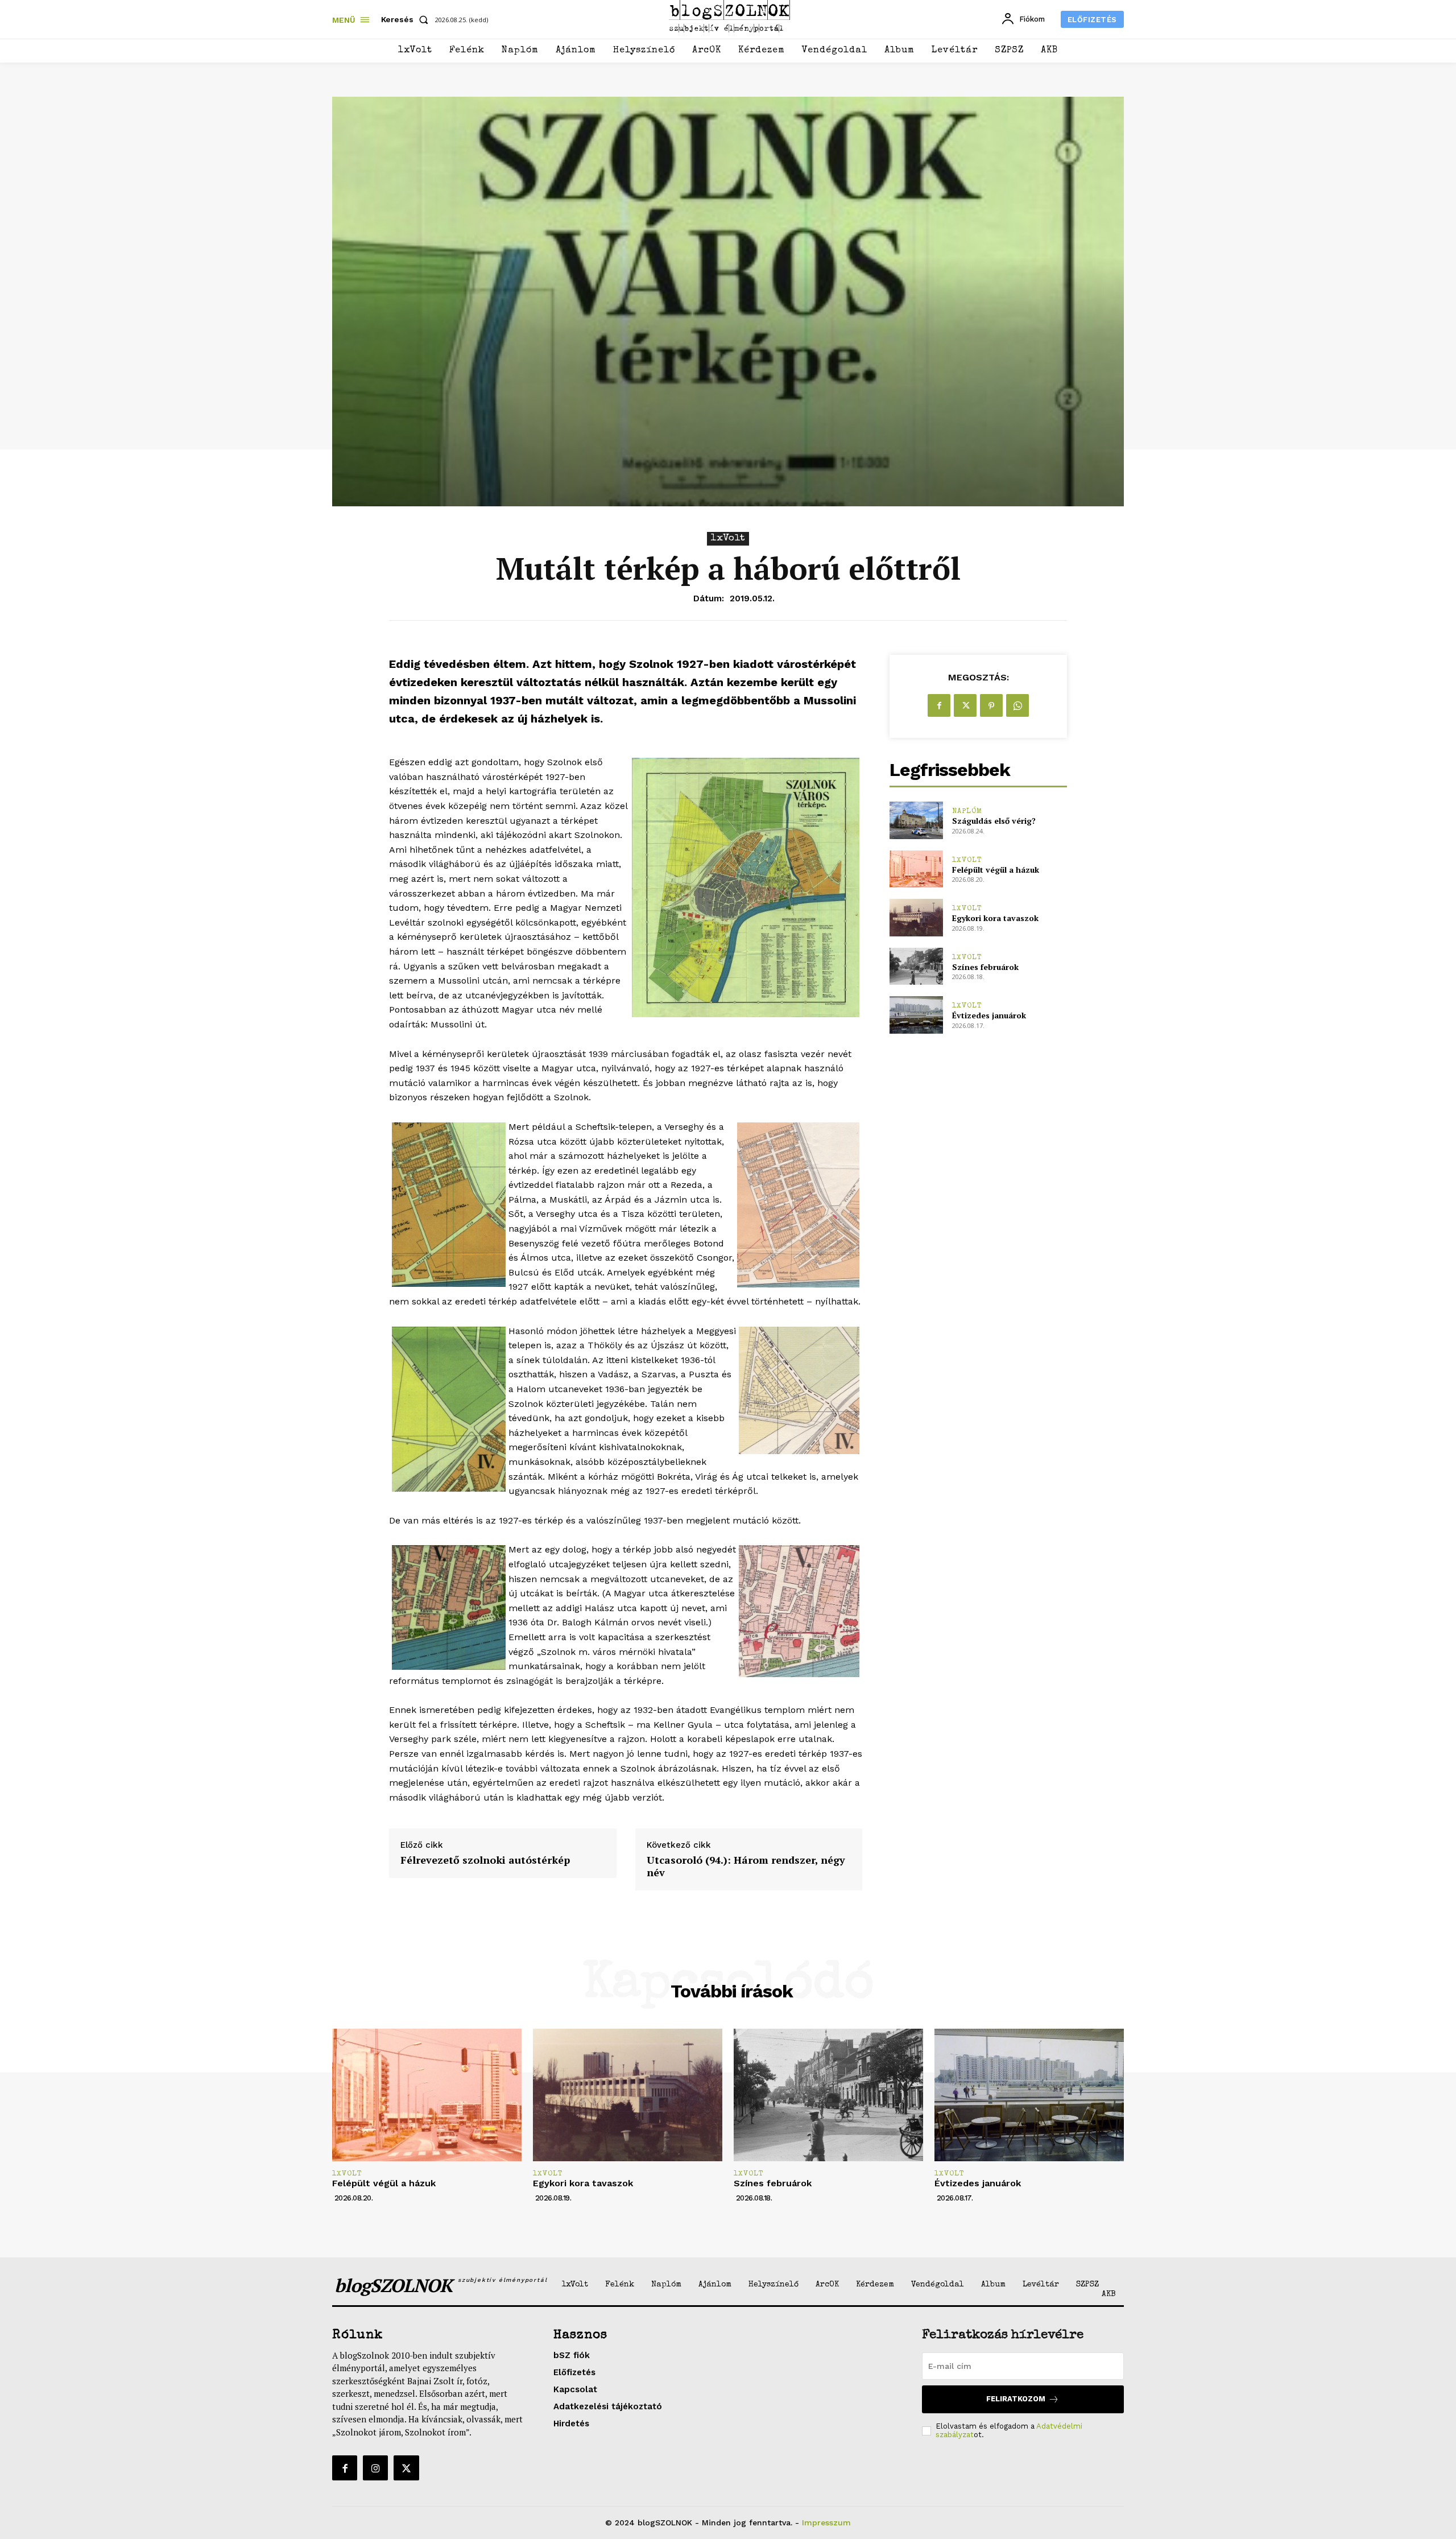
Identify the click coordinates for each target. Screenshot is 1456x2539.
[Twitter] (965, 705)
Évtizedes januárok (989, 1015)
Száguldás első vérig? (994, 821)
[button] (407, 19)
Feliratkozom (1016, 2399)
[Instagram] (375, 2468)
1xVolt (728, 538)
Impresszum (826, 2523)
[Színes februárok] (916, 966)
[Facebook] (939, 705)
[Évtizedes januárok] (916, 1015)
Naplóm (967, 812)
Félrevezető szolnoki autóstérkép (485, 1860)
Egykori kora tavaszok (995, 918)
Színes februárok (985, 967)
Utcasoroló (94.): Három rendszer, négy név (746, 1866)
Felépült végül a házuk (996, 870)
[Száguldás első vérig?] (916, 820)
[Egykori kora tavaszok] (916, 917)
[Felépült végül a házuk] (916, 869)
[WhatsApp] (1017, 705)
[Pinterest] (991, 705)
